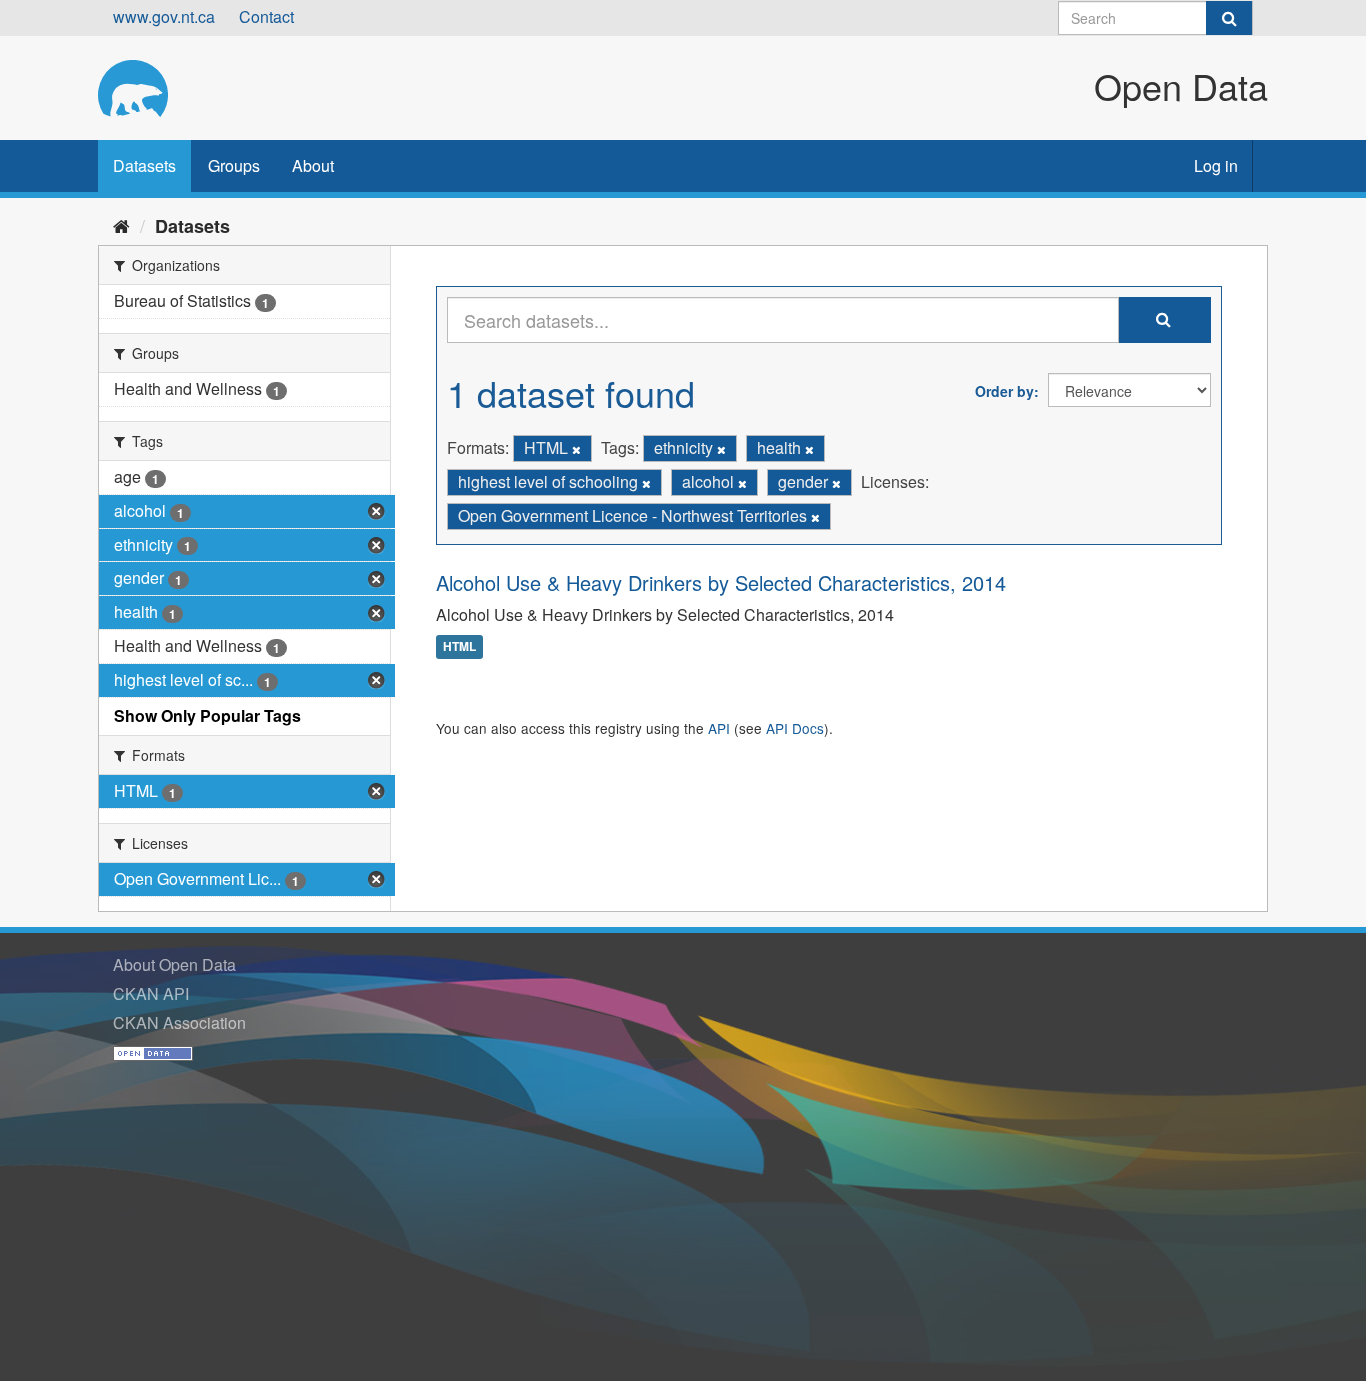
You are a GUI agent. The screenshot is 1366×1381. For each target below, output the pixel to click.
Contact (266, 16)
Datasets (144, 165)
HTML (459, 647)
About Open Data (174, 964)
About (313, 165)
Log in (1216, 165)
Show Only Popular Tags (207, 715)
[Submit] (1229, 18)
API (719, 728)
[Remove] (576, 449)
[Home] (121, 225)
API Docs (795, 728)
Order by (1004, 391)
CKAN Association (179, 1022)
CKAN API (151, 993)
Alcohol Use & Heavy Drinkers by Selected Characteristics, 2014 (721, 582)
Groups (234, 165)
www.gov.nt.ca (164, 16)
